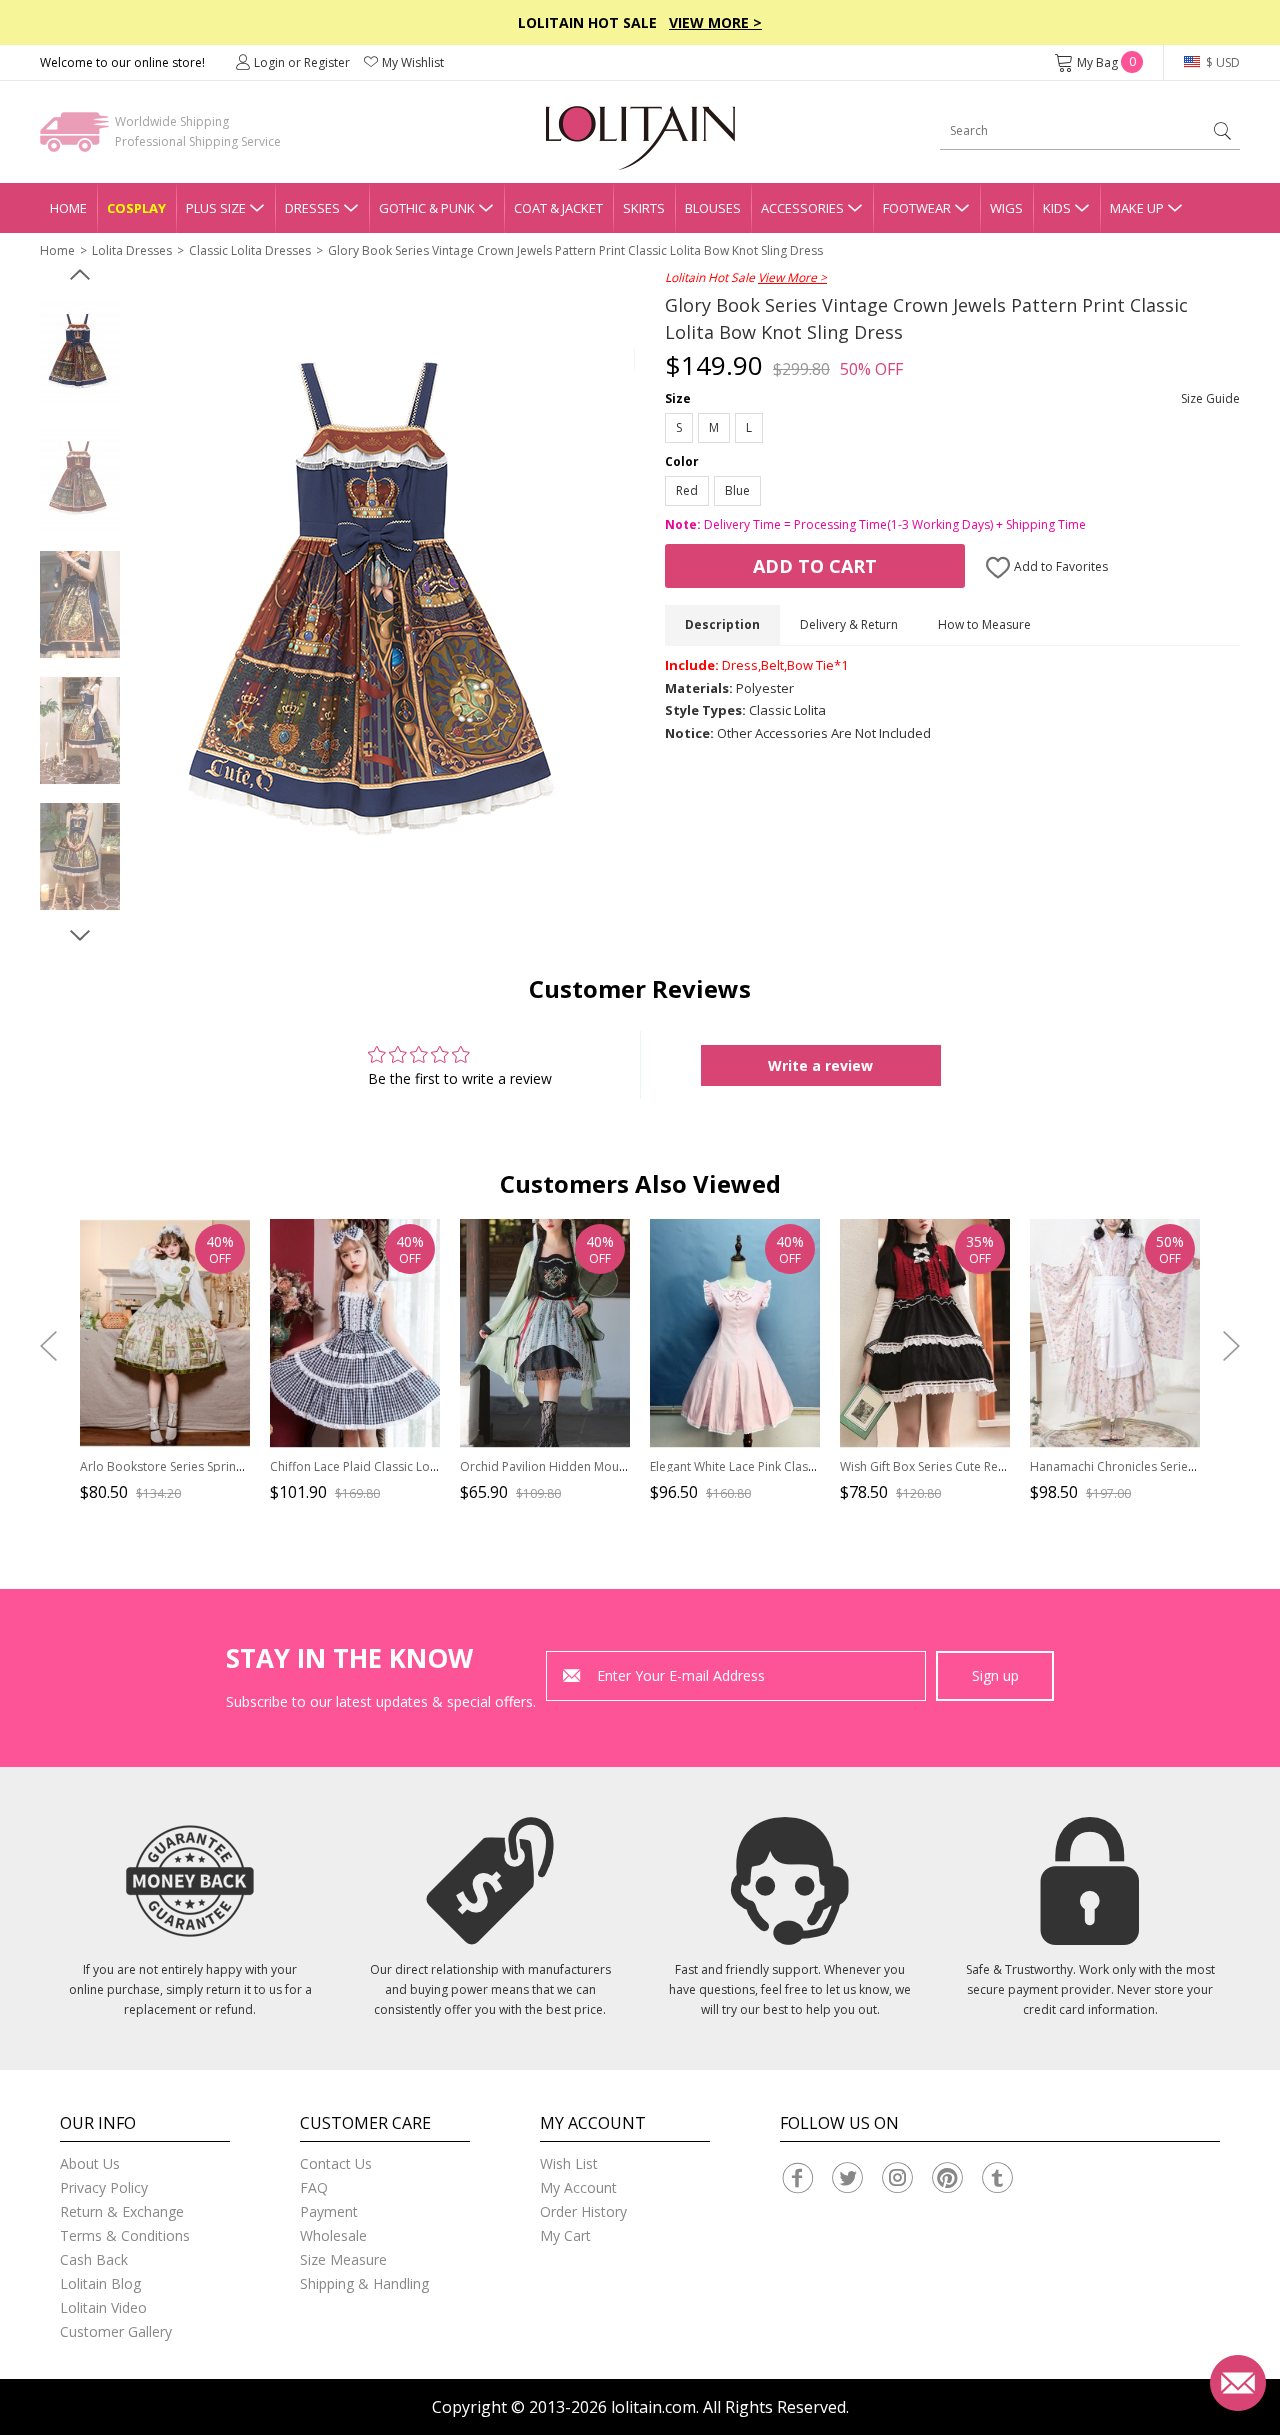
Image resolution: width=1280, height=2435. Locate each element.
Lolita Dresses (132, 250)
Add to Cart (815, 566)
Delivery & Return (849, 624)
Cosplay (136, 208)
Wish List (569, 2163)
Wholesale (333, 2235)
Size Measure (343, 2259)
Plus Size (216, 208)
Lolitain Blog (100, 2283)
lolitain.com (653, 2407)
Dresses (312, 208)
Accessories (802, 208)
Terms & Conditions (125, 2235)
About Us (90, 2163)
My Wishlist (413, 62)
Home (68, 208)
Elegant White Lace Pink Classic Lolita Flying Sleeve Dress (808, 1466)
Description (722, 624)
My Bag (1106, 62)
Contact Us (336, 2163)
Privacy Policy (104, 2187)
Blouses (713, 208)
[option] (80, 353)
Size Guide (1210, 398)
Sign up (995, 1675)
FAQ (314, 2187)
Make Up (1137, 208)
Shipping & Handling (364, 2283)
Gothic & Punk (427, 208)
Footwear (917, 208)
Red (687, 490)
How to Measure (984, 624)
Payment (329, 2211)
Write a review (820, 1065)
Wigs (1006, 208)
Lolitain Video (103, 2307)
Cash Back (94, 2259)
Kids (1057, 208)
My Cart (565, 2235)
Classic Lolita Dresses (250, 250)
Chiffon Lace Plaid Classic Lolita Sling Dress (391, 1466)
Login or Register (302, 62)
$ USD (1221, 62)
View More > (715, 22)
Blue (737, 490)
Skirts (644, 208)
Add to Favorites (1059, 566)
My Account (578, 2187)
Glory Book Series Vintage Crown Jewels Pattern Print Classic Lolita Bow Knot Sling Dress (575, 250)
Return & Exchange (122, 2211)
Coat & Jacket (558, 208)
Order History (583, 2211)
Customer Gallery (116, 2331)
